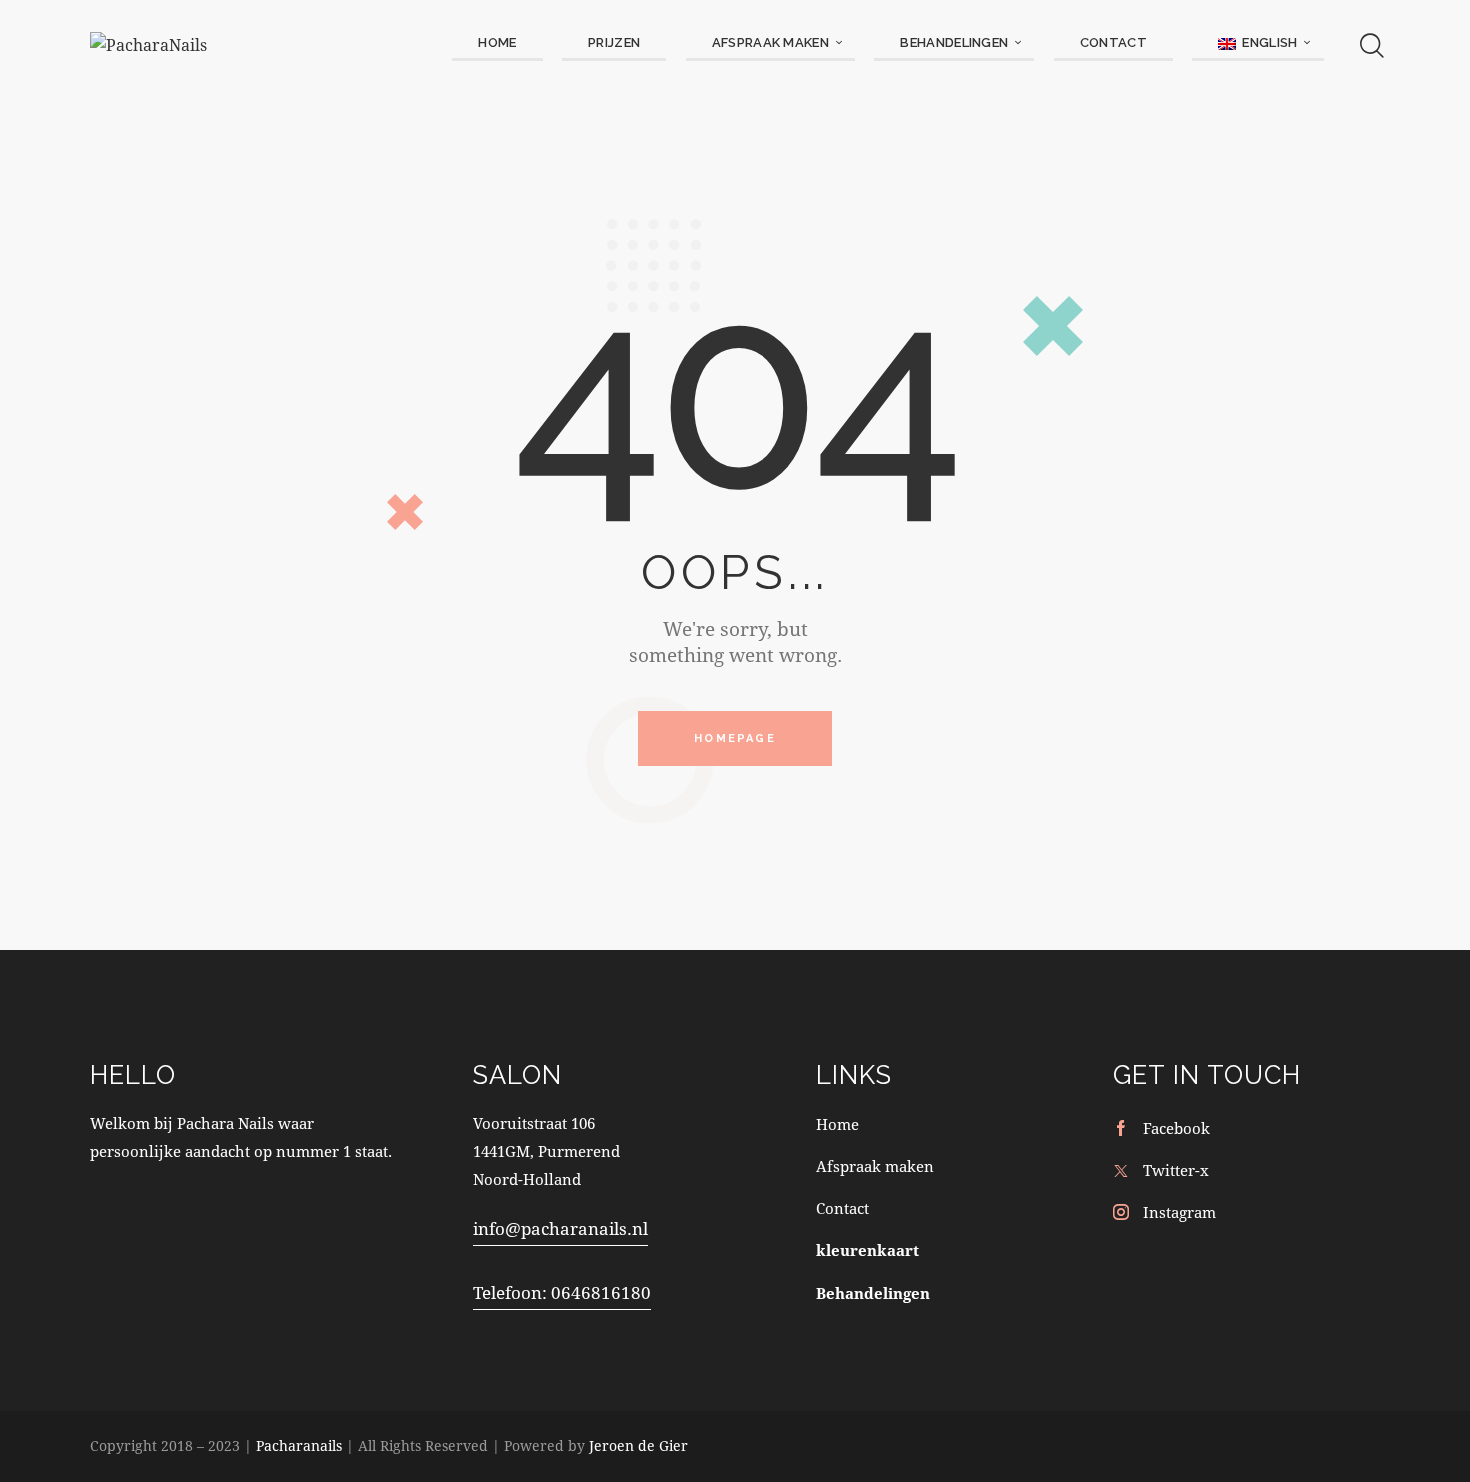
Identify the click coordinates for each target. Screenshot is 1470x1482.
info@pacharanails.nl (560, 1228)
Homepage (735, 738)
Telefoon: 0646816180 (562, 1292)
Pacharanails (299, 1445)
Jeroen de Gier (638, 1445)
